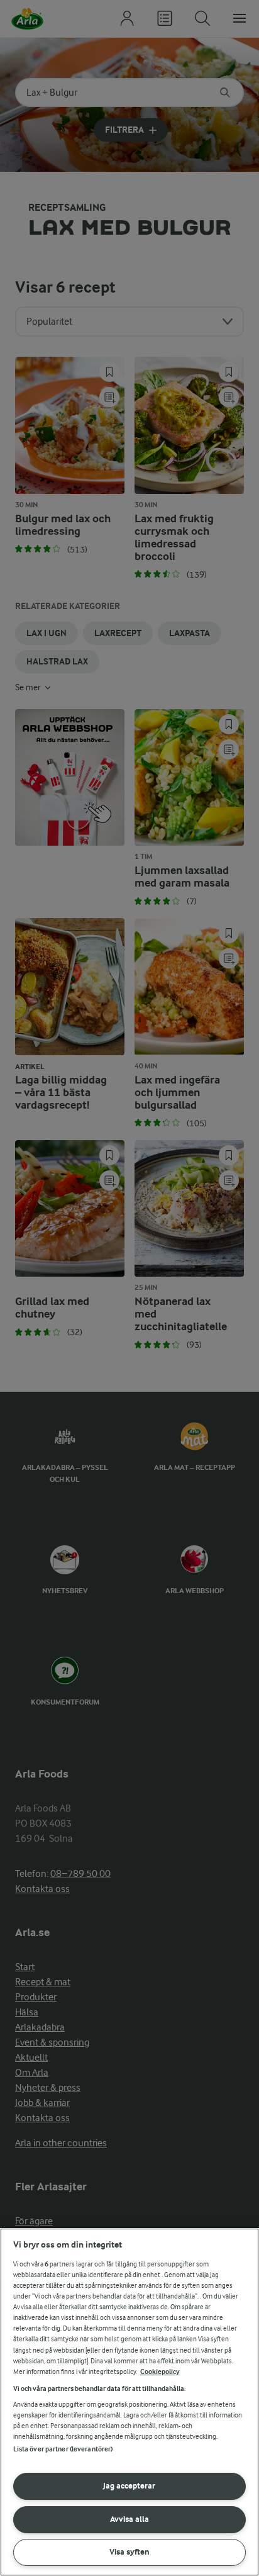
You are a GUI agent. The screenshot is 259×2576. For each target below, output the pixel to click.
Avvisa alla (129, 2519)
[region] (129, 2402)
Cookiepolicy (160, 2372)
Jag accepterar (129, 2486)
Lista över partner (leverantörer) (63, 2449)
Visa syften (129, 2552)
